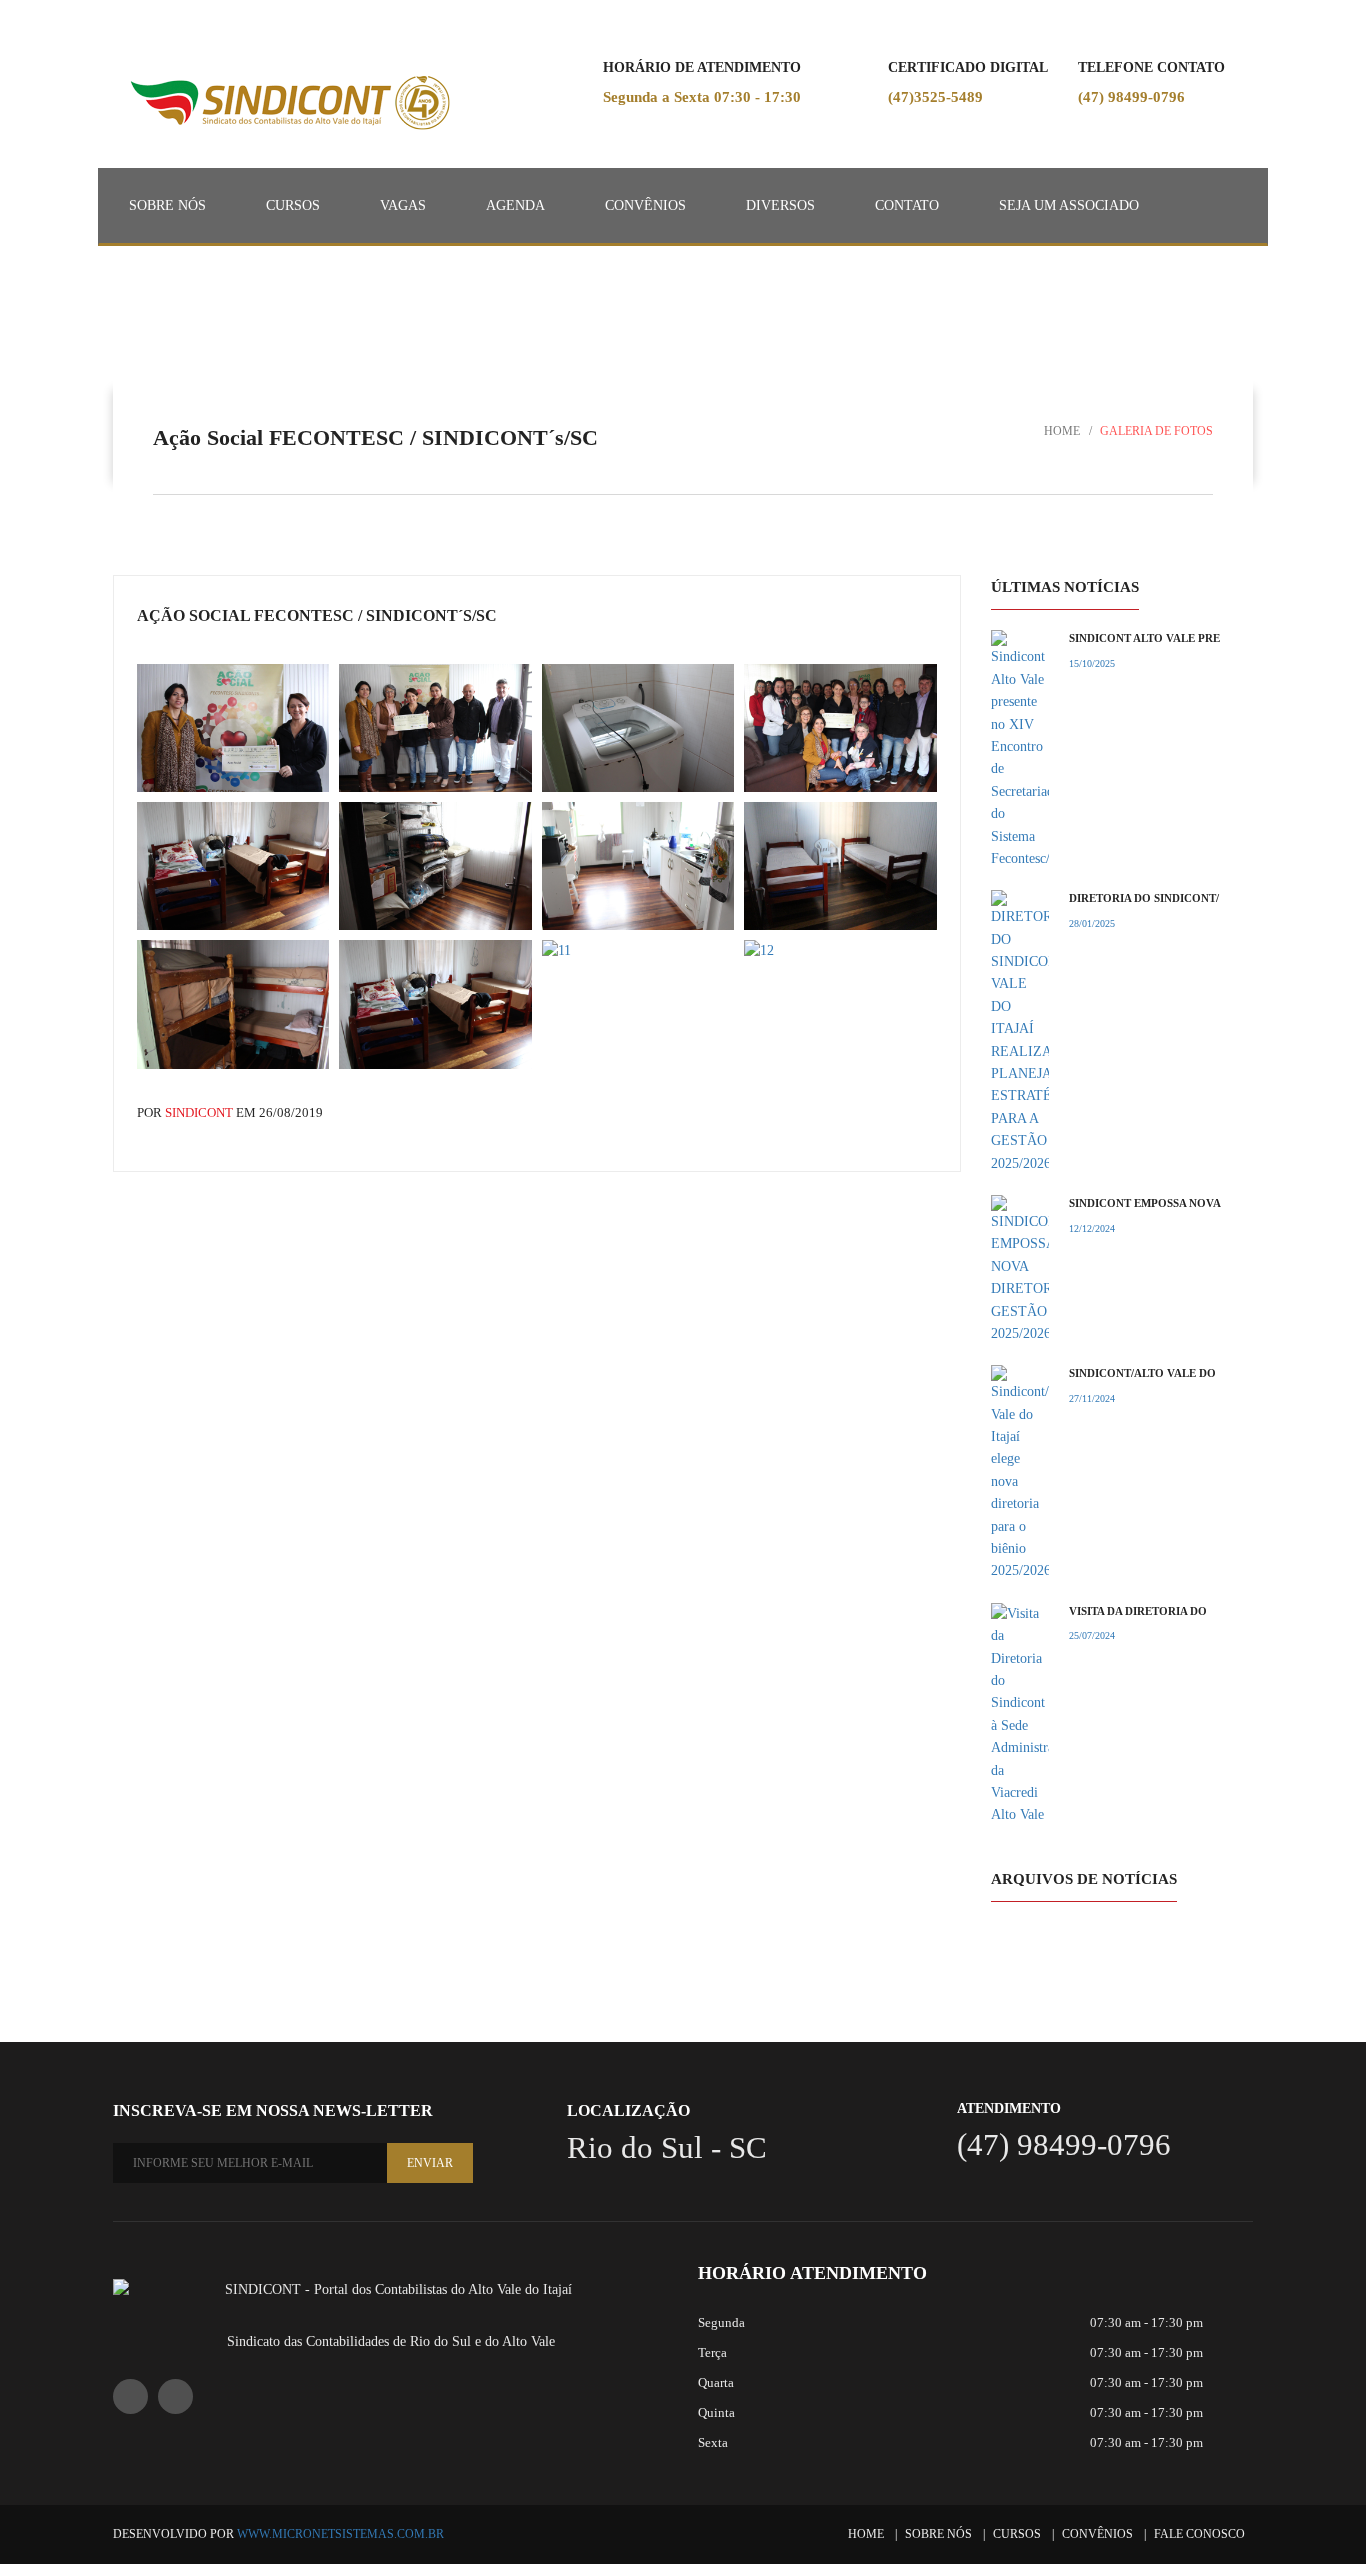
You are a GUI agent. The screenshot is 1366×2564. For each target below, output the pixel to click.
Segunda (721, 2322)
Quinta (716, 2412)
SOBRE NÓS (938, 2534)
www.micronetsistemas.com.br (340, 2534)
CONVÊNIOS (645, 205)
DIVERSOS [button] (780, 205)
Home (1062, 431)
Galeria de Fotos (1156, 431)
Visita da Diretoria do (1138, 1611)
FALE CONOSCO (1199, 2534)
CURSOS (293, 205)
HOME (866, 2534)
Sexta (713, 2442)
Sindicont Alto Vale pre (1144, 638)
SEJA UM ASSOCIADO (1069, 205)
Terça (712, 2352)
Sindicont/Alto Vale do (1142, 1373)
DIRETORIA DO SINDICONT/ (1144, 898)
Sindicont (197, 1112)
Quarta (716, 2382)
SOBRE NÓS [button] (167, 205)
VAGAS (403, 205)
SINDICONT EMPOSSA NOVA (1145, 1203)
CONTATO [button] (907, 205)
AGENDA (515, 205)
